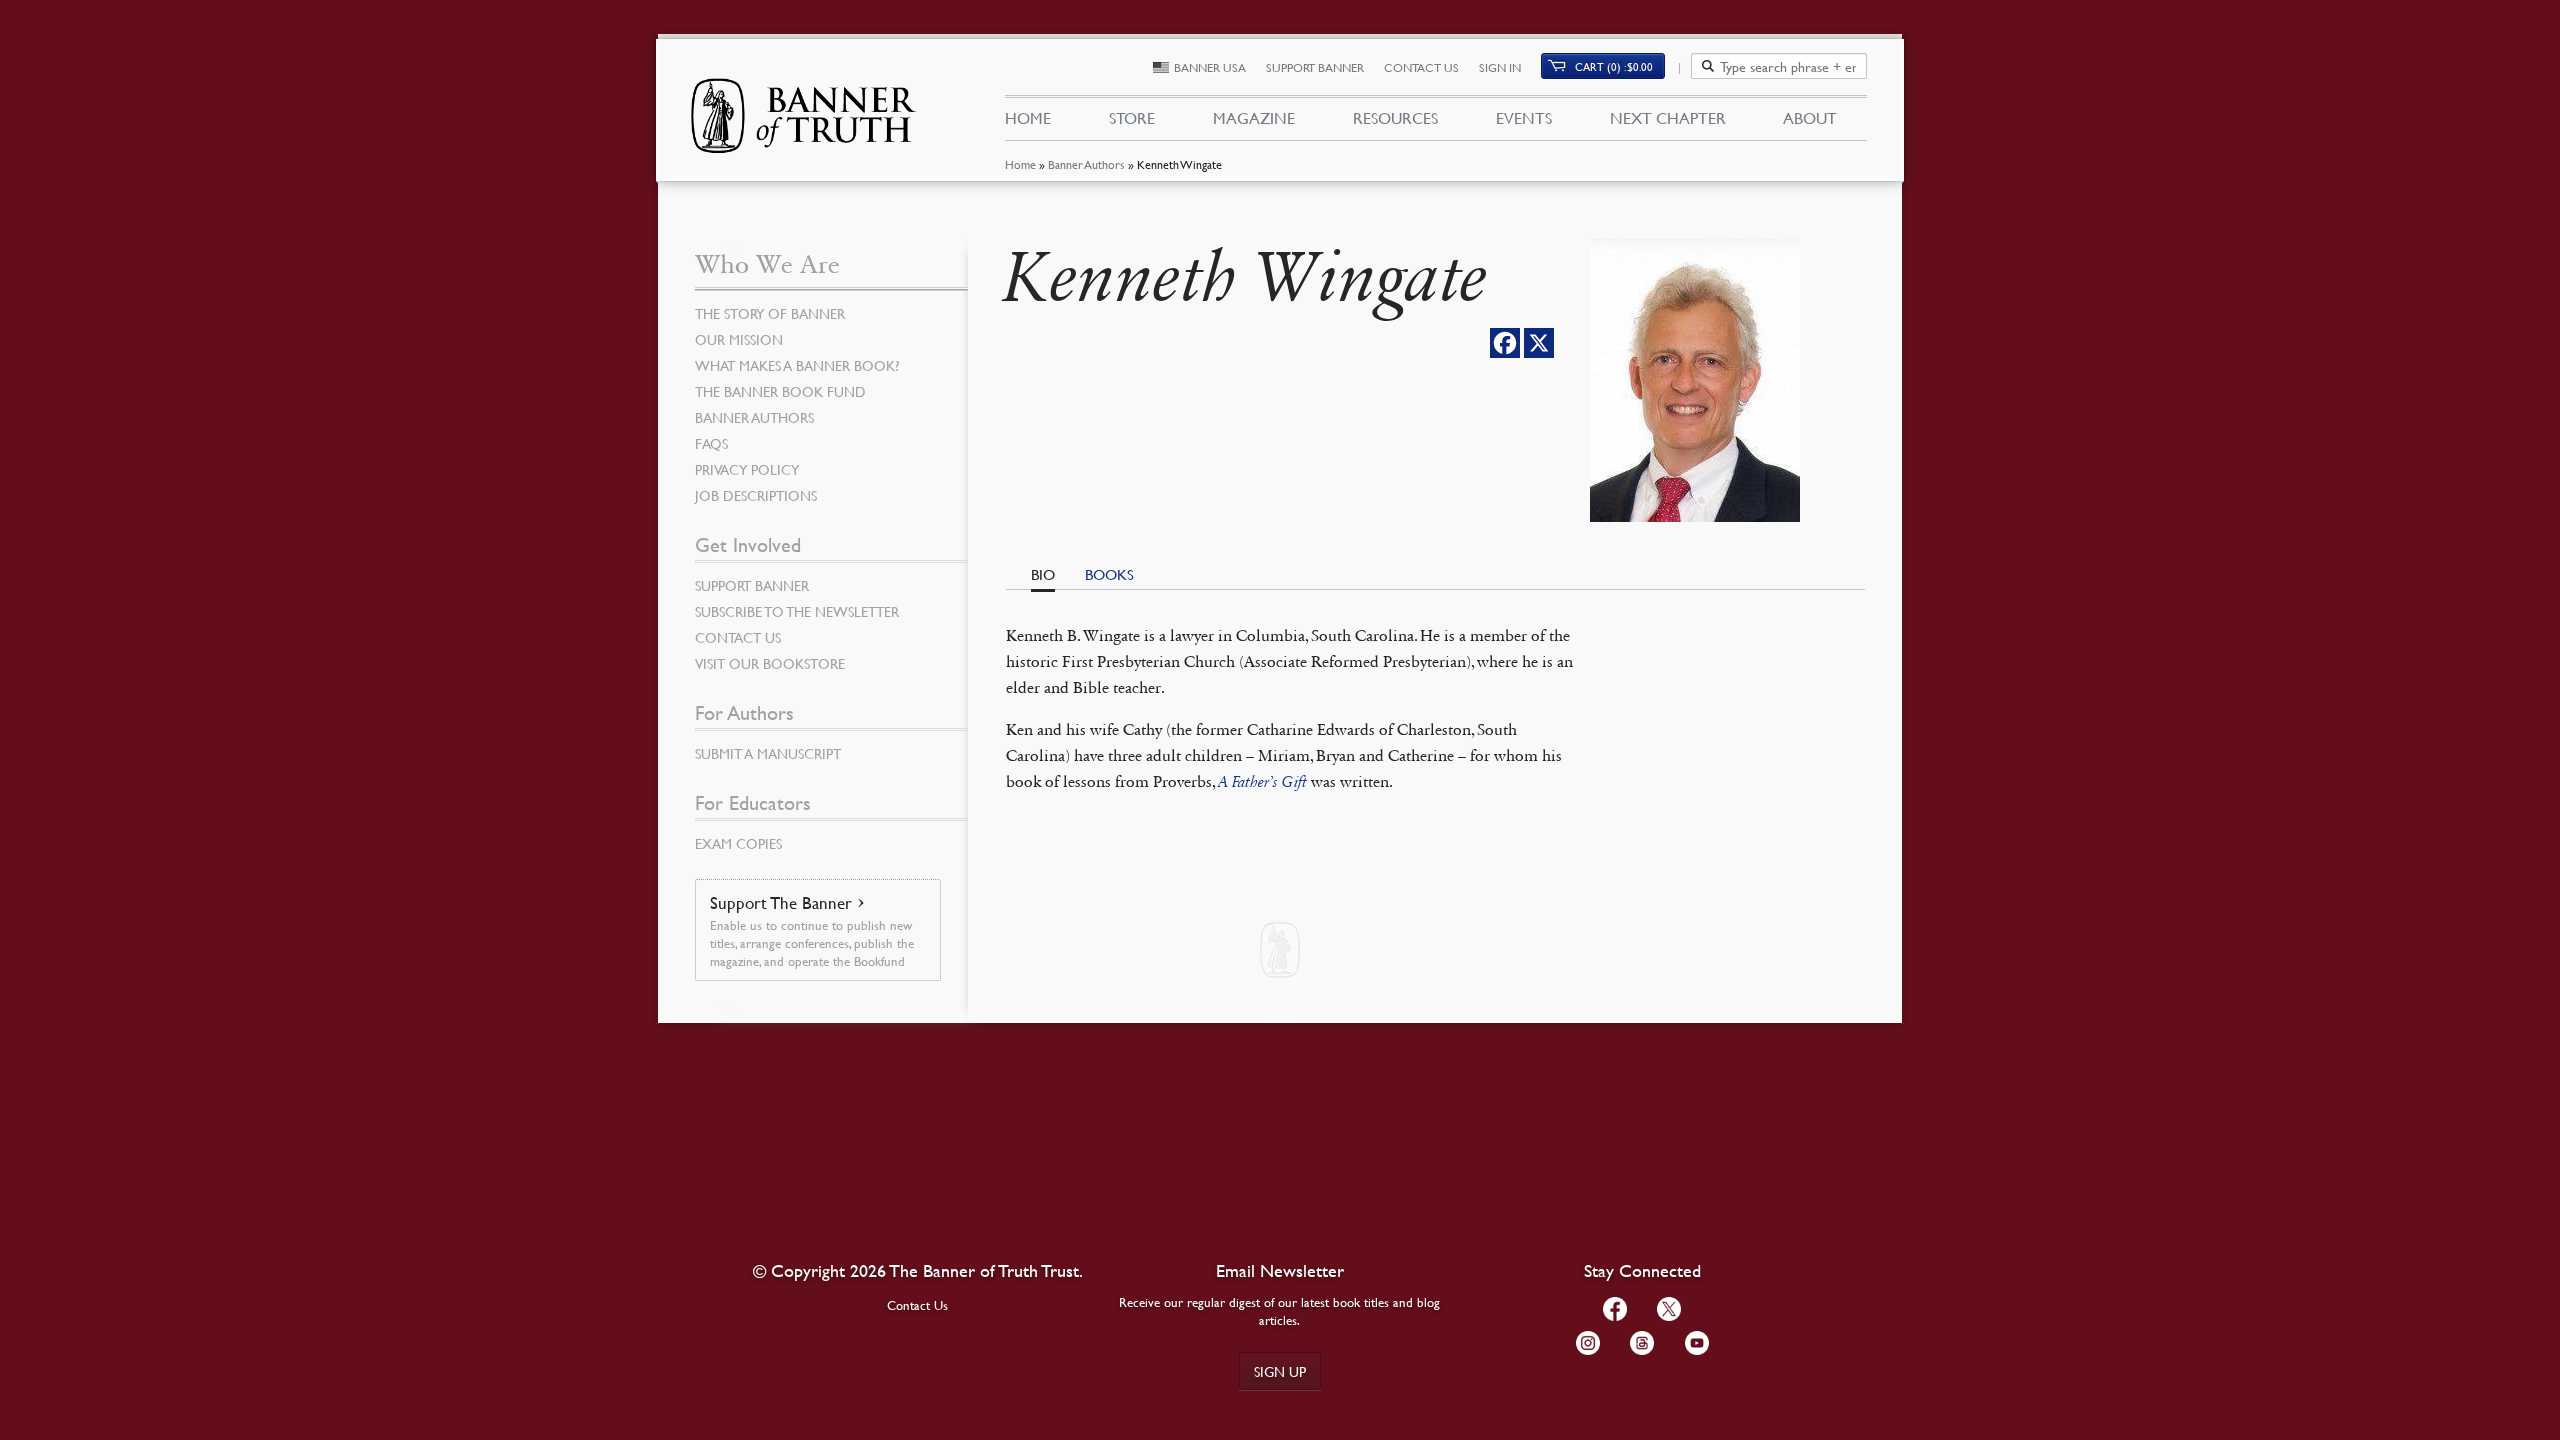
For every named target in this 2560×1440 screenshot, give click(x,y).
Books (1109, 574)
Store (1132, 118)
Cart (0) (1614, 66)
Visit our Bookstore (770, 663)
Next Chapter (1668, 118)
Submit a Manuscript (768, 753)
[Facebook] (1505, 343)
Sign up (1280, 1371)
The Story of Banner (770, 313)
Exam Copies (738, 843)
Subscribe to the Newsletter (797, 611)
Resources (1395, 118)
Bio (1043, 574)
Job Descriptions (756, 495)
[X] (1539, 343)
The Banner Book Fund (780, 391)
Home (1020, 164)
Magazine (1254, 118)
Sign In (1500, 67)
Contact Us (1421, 67)
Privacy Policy (747, 469)
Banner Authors (1086, 164)
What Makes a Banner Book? (797, 365)
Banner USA (1210, 67)
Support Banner (1315, 67)
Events (1524, 118)
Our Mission (739, 339)
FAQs (711, 443)
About (1810, 118)
